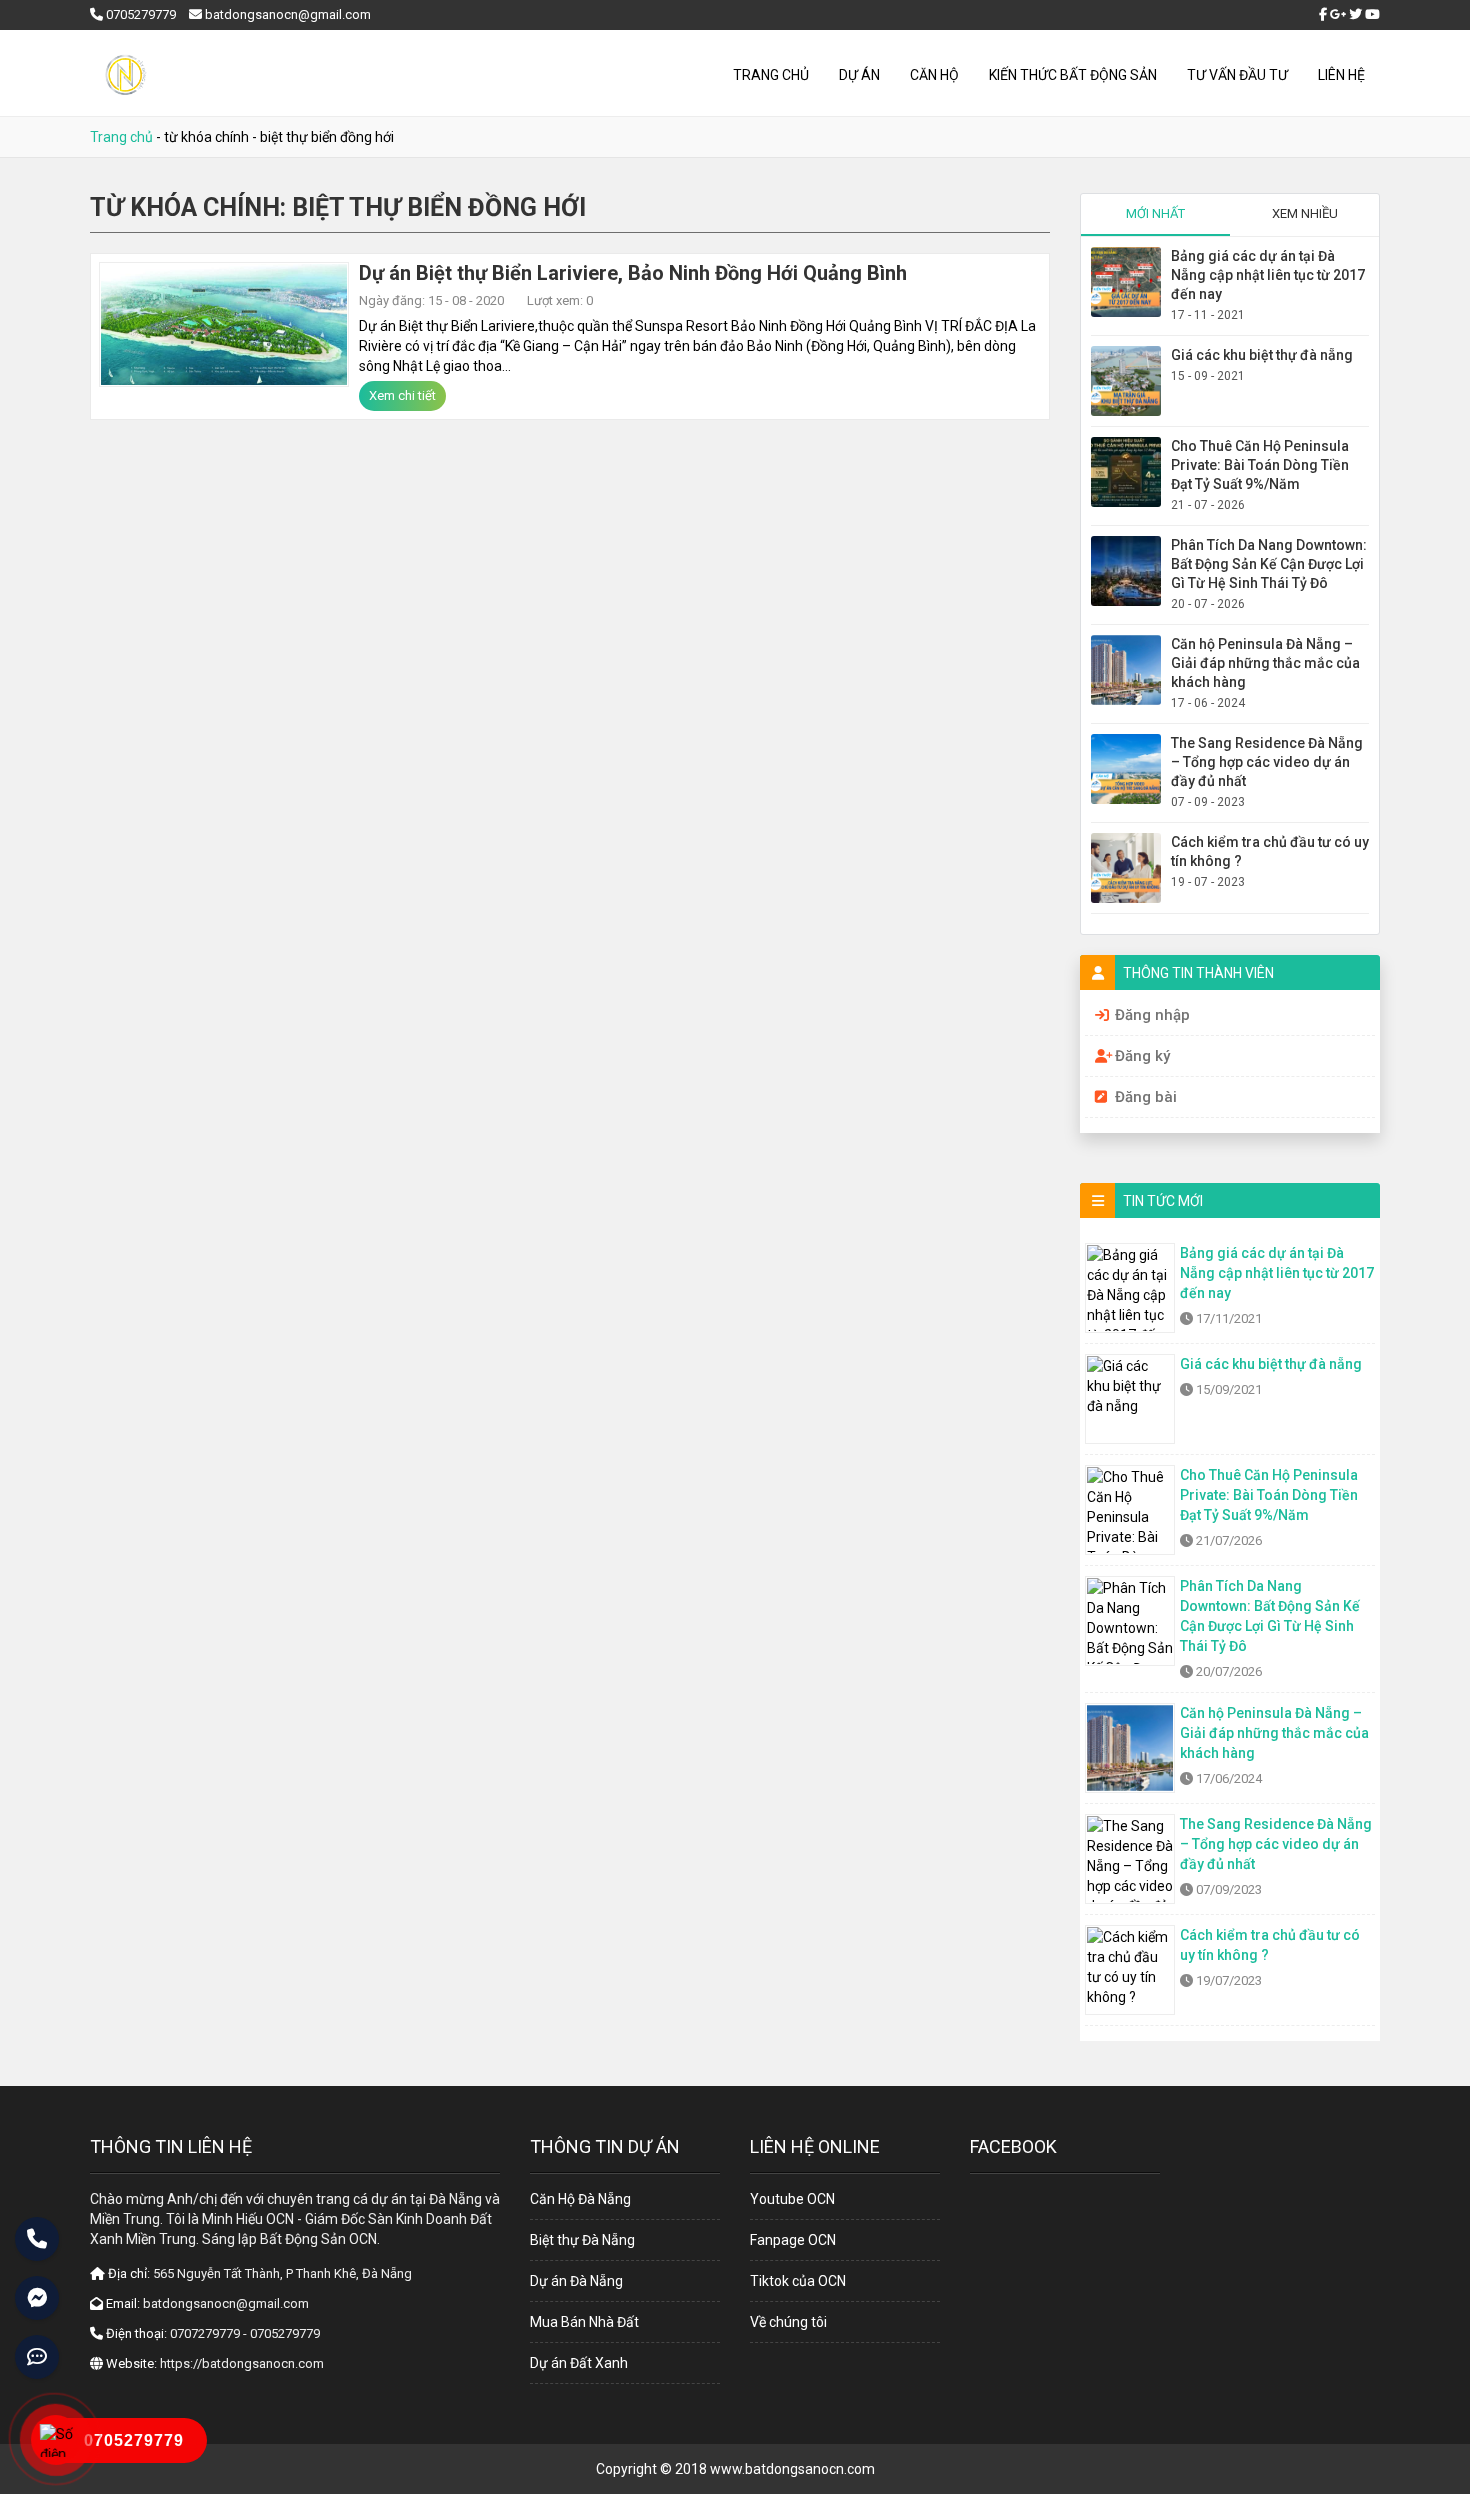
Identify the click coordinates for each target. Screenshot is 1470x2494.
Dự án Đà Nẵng (576, 2281)
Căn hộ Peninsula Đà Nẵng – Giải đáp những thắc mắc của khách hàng (1265, 663)
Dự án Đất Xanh (579, 2363)
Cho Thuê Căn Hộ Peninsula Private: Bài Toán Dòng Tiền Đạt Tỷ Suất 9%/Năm (1260, 465)
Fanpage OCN (793, 2240)
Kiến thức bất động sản (1073, 75)
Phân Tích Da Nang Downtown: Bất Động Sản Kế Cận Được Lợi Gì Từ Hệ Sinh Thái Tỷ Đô (1269, 564)
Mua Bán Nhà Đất (584, 2322)
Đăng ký (1142, 1056)
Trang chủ (771, 75)
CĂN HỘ (934, 75)
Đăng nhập (1152, 1015)
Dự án (859, 75)
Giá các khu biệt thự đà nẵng (1262, 355)
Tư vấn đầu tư (1237, 75)
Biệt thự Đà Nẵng (582, 2240)
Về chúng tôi (788, 2322)
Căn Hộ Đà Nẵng (580, 2199)
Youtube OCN (792, 2199)
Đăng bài (1146, 1097)
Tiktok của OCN (798, 2281)
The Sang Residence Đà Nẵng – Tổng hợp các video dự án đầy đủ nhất (1267, 762)
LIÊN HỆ (1341, 75)
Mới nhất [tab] (1155, 213)
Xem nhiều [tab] (1305, 213)
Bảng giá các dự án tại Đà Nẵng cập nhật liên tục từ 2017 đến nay (1268, 275)
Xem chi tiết (402, 395)
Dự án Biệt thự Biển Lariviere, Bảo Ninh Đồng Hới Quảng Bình (633, 273)
